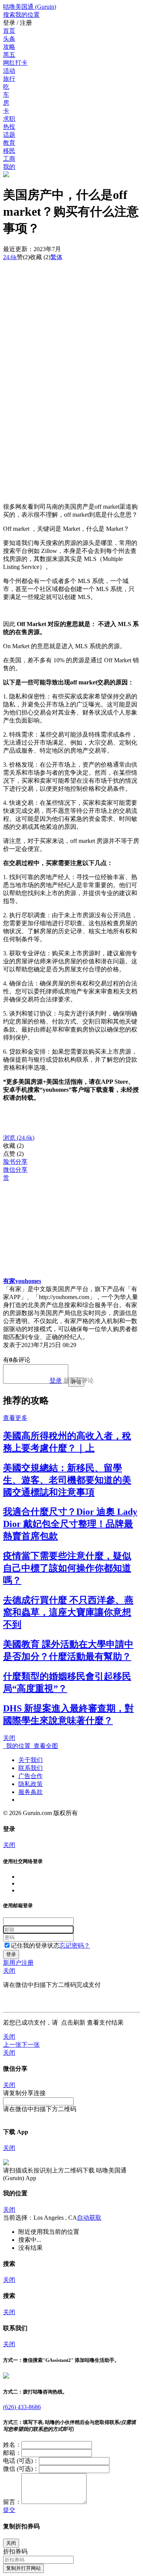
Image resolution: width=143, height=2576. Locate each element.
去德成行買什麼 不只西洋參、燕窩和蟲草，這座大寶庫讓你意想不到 (68, 1612)
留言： (12, 2502)
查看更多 (15, 1418)
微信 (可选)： (21, 2469)
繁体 (56, 257)
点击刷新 (73, 2023)
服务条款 (31, 1792)
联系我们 (31, 1768)
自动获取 (89, 2218)
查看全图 (44, 1746)
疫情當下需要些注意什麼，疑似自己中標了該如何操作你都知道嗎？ (67, 1568)
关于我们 (31, 1760)
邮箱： (12, 2453)
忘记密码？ (75, 1946)
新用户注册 (18, 1963)
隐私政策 (31, 1784)
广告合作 (31, 1776)
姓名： (12, 2445)
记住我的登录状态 (35, 1946)
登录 (56, 1380)
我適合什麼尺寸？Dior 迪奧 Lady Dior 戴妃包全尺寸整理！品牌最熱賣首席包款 (70, 1524)
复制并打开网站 (23, 2568)
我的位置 (17, 1746)
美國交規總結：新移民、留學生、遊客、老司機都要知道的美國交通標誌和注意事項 (67, 1480)
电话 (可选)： (21, 2461)
